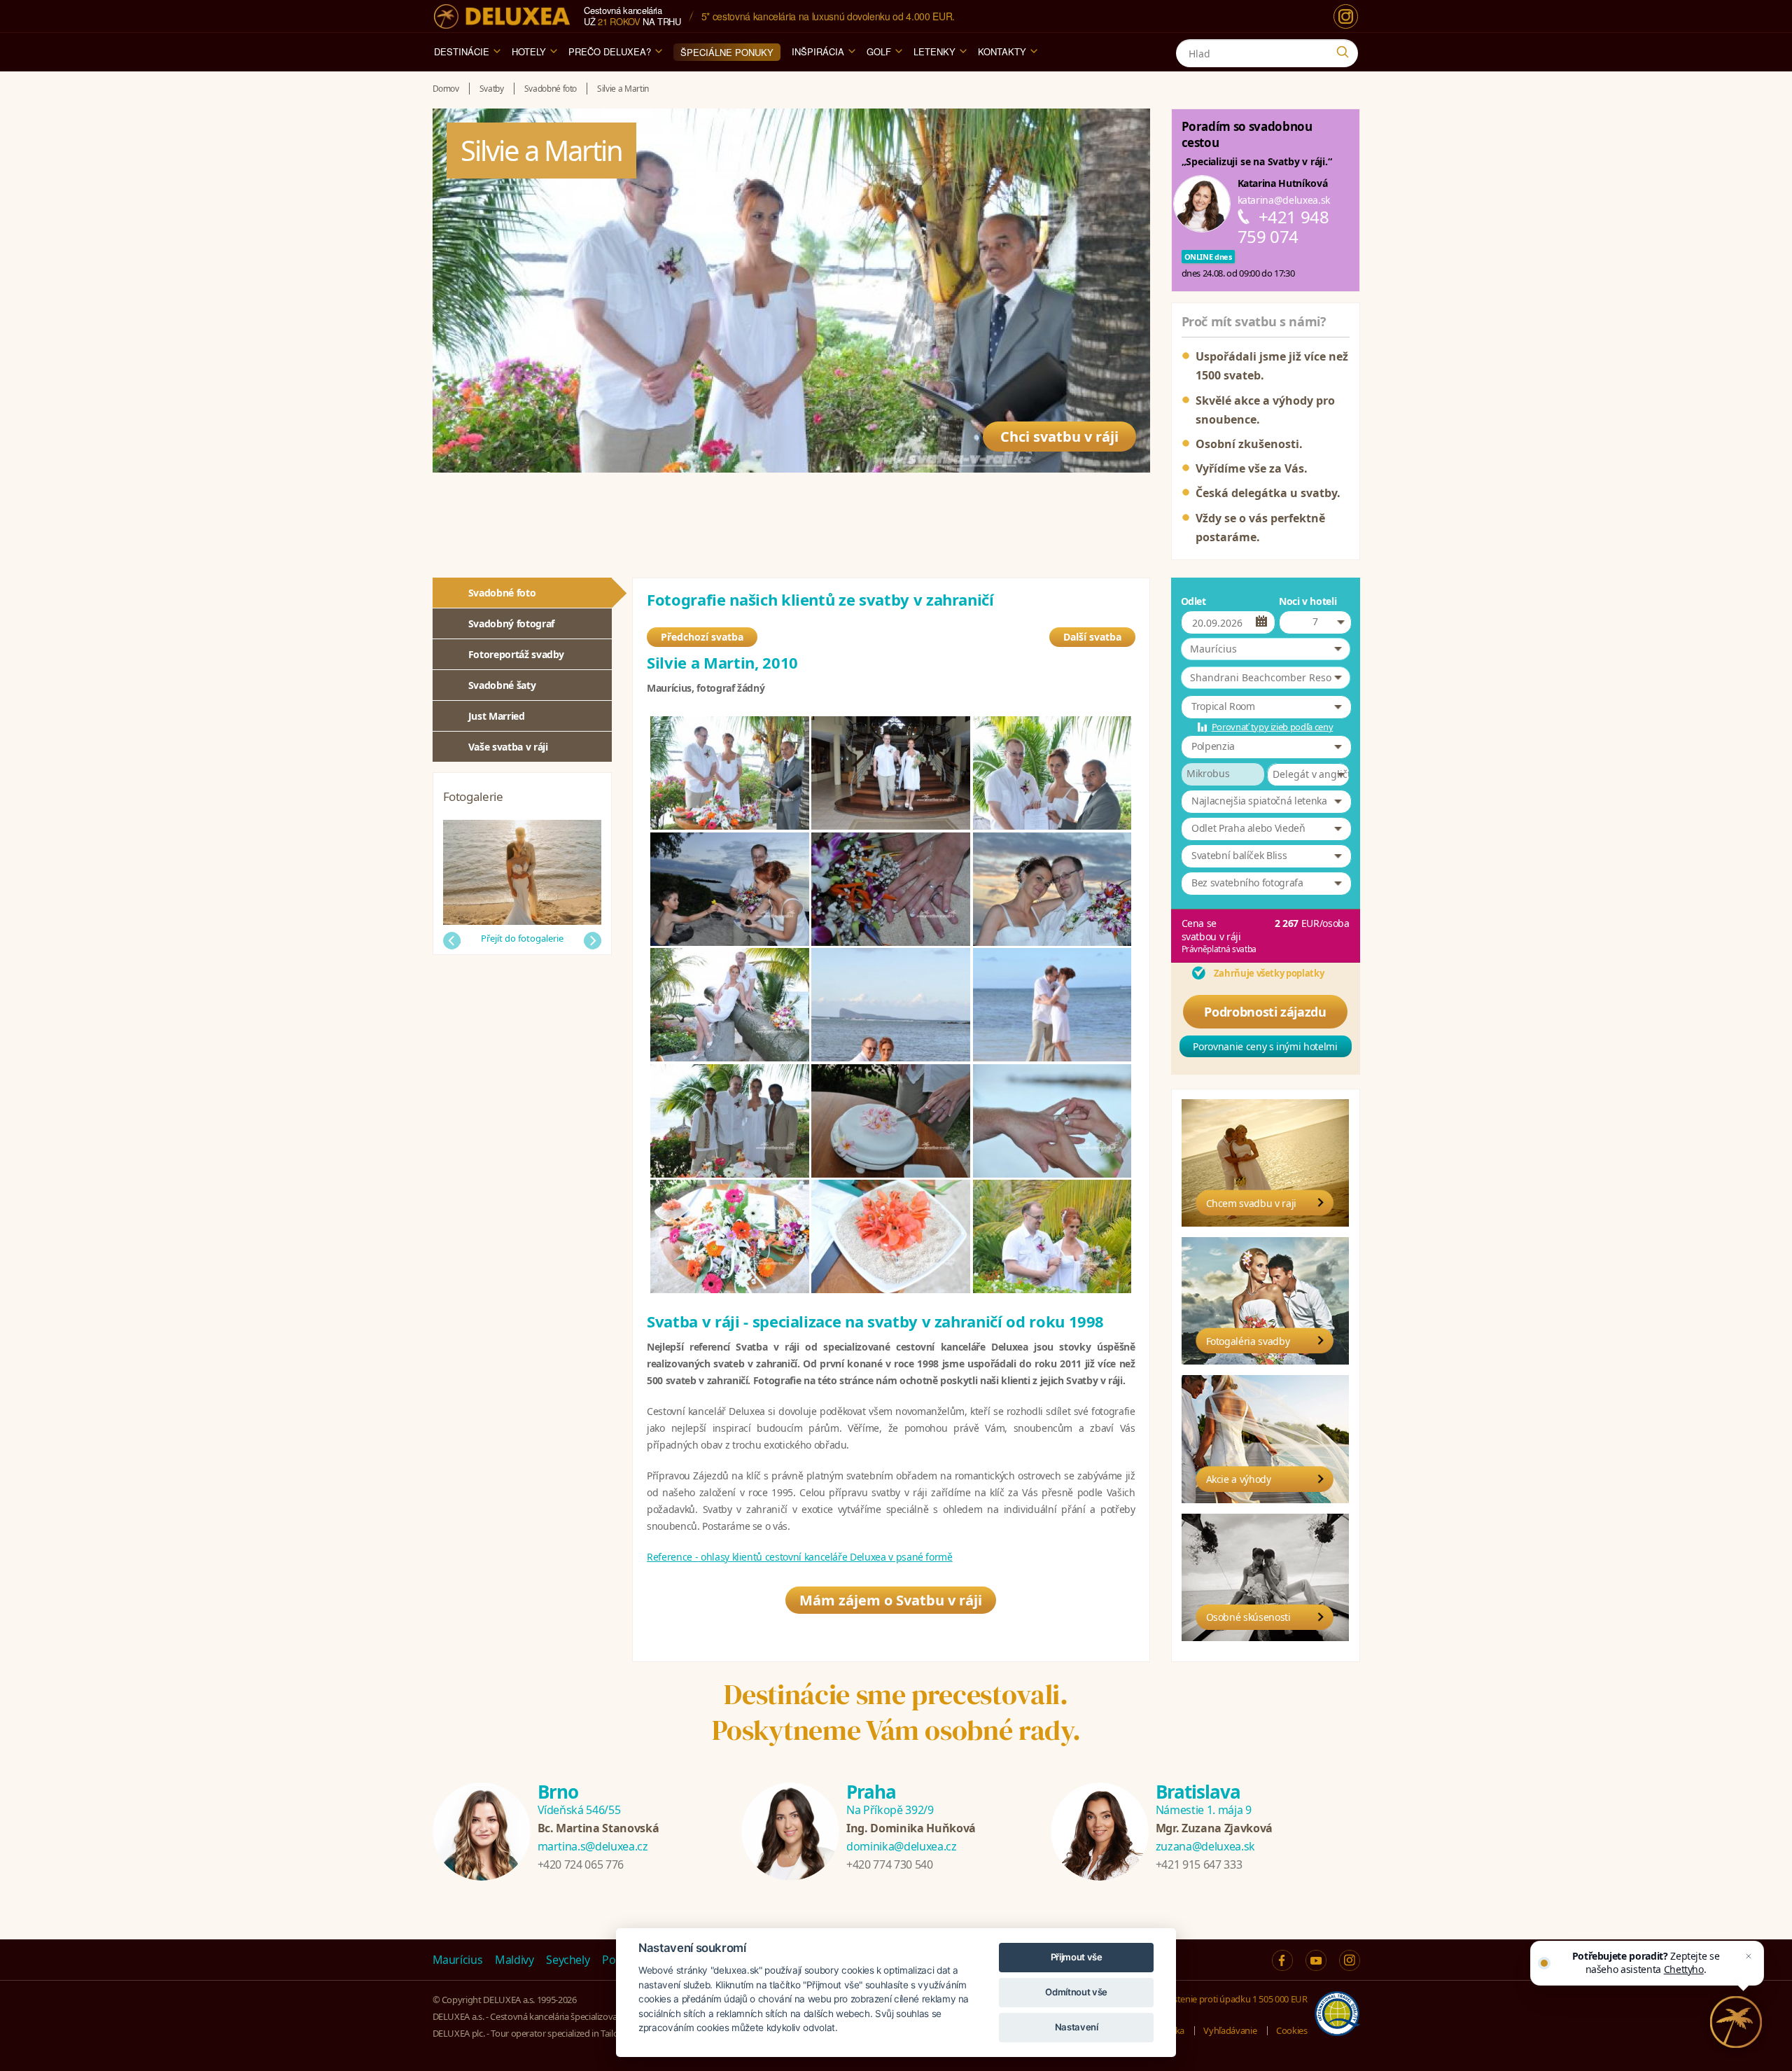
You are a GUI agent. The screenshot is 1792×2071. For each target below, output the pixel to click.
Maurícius (458, 1960)
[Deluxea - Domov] (502, 16)
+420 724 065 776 (581, 1864)
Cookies (1292, 2030)
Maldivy (514, 1960)
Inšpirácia (818, 51)
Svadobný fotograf (511, 623)
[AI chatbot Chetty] (1736, 2022)
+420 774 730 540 (889, 1864)
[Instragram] (1350, 1960)
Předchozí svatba (702, 637)
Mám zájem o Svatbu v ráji (891, 1600)
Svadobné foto (502, 593)
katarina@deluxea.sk (1284, 200)
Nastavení (1077, 2027)
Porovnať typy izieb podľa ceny (1273, 727)
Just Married (497, 716)
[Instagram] (1346, 16)
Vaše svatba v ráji (508, 747)
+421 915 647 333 (1199, 1864)
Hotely (529, 51)
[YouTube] (1316, 1960)
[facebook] (1282, 1960)
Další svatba (1092, 637)
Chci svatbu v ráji (1059, 437)
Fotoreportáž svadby (516, 654)
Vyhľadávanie (1230, 2030)
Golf (879, 51)
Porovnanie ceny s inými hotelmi (1265, 1046)
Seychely (568, 1960)
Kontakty (1002, 51)
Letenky (934, 51)
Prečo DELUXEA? (610, 51)
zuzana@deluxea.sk (1205, 1846)
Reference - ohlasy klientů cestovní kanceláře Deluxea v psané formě (800, 1557)
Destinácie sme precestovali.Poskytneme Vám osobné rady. (896, 1712)
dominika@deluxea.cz (901, 1846)
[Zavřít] (1749, 1956)
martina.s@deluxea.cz (593, 1846)
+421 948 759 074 (1283, 226)
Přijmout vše (1077, 1957)
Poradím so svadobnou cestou (1247, 134)
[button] (1266, 649)
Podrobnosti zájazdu (1265, 1012)
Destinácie (462, 51)
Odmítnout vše (1076, 1992)
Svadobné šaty (502, 685)
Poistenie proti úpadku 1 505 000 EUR (1234, 1999)
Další (593, 941)
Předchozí (452, 941)
